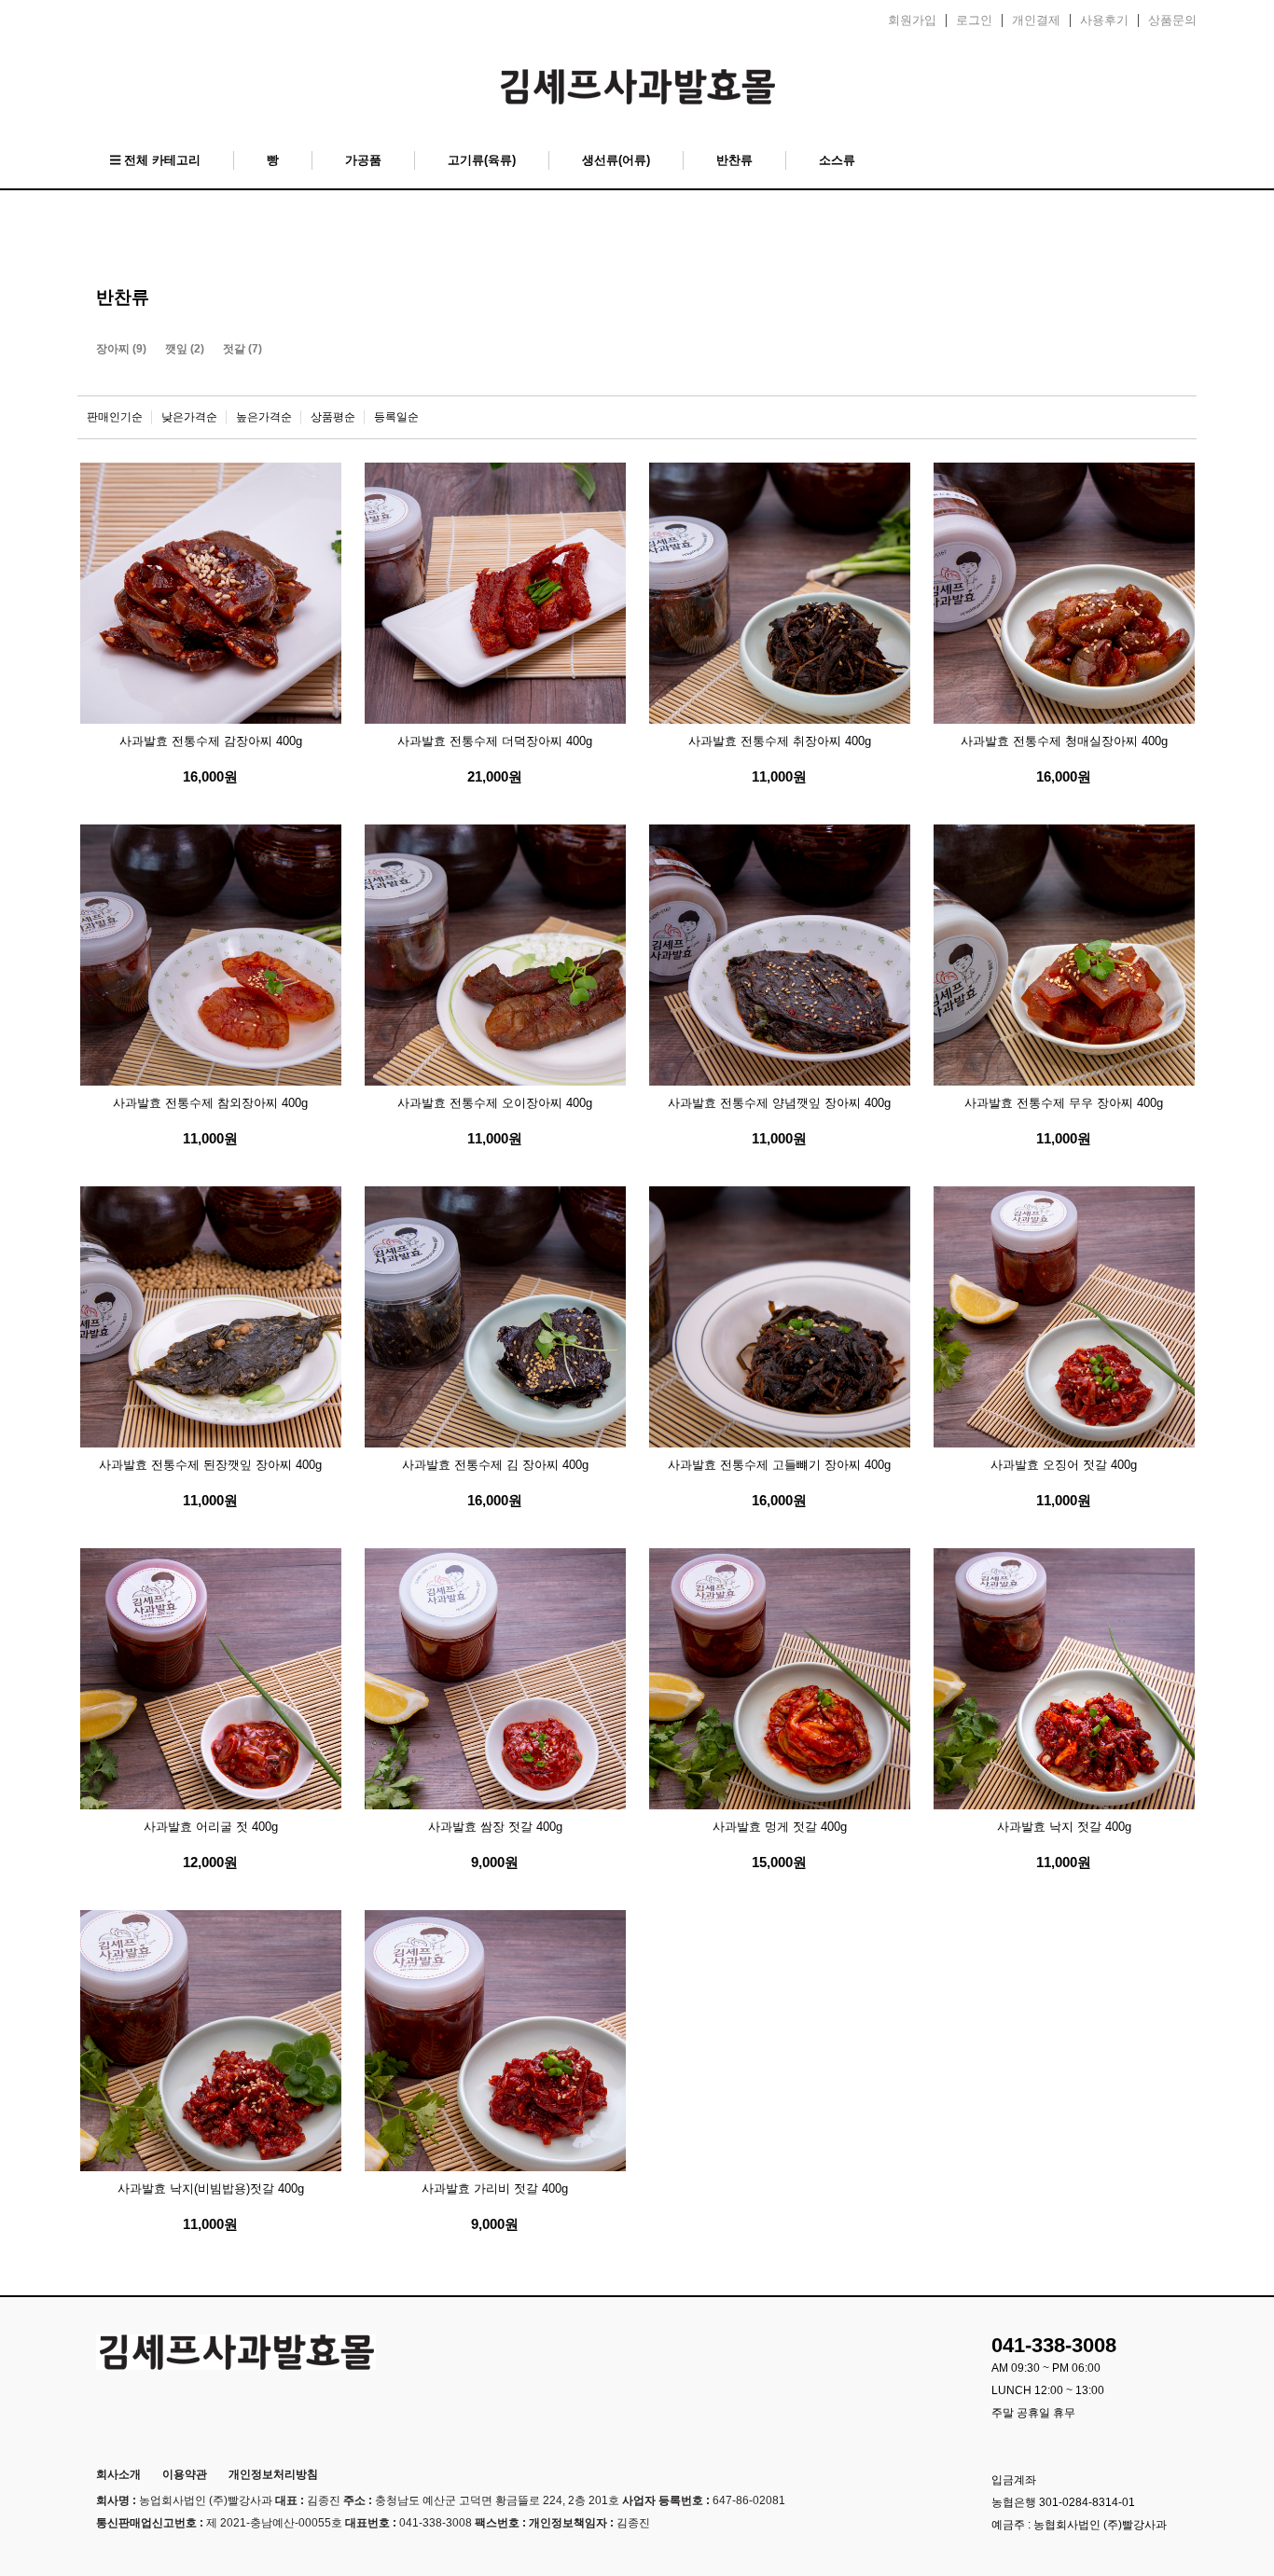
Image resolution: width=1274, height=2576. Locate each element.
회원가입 (912, 21)
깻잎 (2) (185, 349)
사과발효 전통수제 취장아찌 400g (780, 741)
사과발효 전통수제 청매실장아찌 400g (1064, 741)
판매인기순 (115, 417)
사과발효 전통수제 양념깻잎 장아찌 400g (779, 1103)
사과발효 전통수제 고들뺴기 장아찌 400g (779, 1465)
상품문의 (1172, 21)
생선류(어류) (616, 160)
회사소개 (118, 2474)
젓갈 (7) (242, 349)
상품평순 (333, 417)
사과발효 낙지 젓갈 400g (1064, 1827)
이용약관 (185, 2474)
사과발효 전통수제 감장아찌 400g (211, 741)
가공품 (363, 160)
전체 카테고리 (160, 160)
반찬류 (734, 160)
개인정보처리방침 (273, 2474)
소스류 (837, 160)
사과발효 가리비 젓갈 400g (495, 2188)
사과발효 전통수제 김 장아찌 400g (495, 1465)
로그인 (974, 21)
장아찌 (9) (121, 349)
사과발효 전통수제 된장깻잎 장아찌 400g (210, 1465)
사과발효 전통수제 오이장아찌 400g (495, 1103)
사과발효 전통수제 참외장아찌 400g (210, 1103)
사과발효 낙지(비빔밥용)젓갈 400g (211, 2188)
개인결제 (1036, 21)
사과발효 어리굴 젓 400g (211, 1827)
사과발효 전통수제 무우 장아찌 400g (1064, 1103)
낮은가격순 (189, 417)
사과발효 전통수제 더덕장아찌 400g (495, 741)
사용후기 (1104, 21)
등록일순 (396, 417)
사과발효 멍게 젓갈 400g (780, 1827)
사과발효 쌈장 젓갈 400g (495, 1827)
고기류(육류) (482, 160)
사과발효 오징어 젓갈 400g (1064, 1465)
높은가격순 (264, 417)
